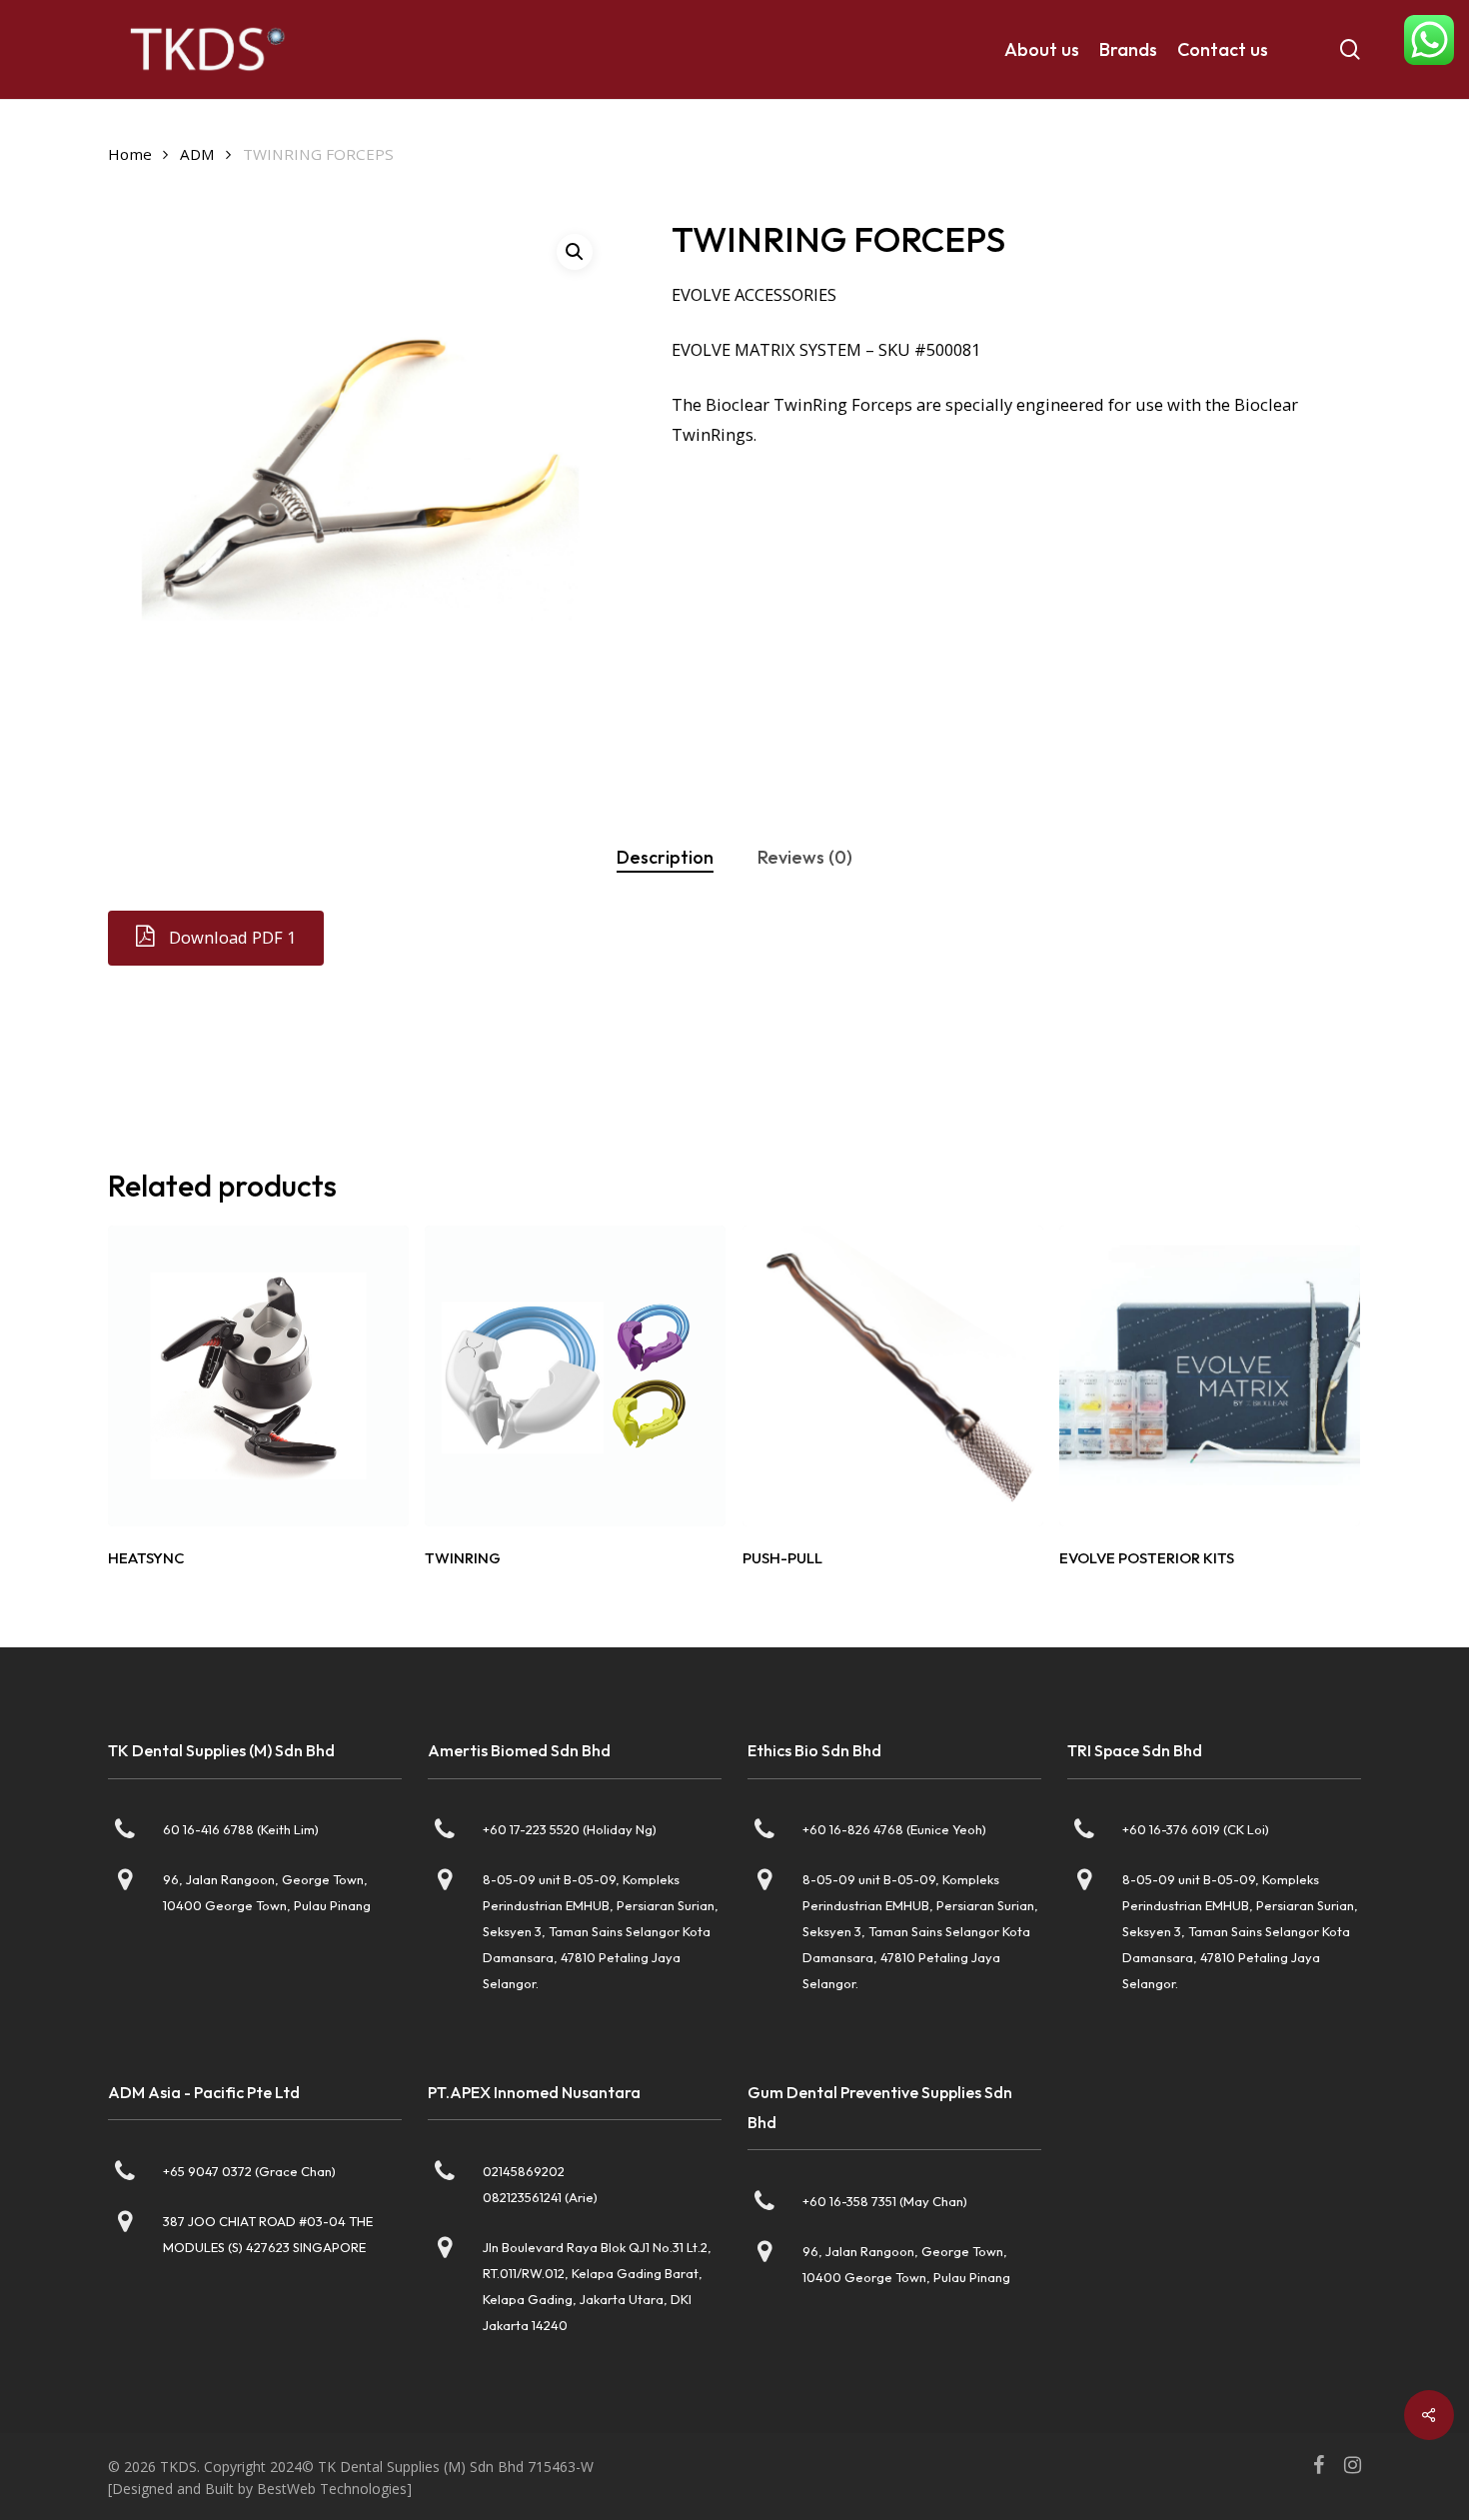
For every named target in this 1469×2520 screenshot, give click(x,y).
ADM (197, 154)
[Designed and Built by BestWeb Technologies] (260, 2489)
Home (130, 154)
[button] (232, 938)
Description (665, 857)
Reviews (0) (805, 857)
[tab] (665, 858)
